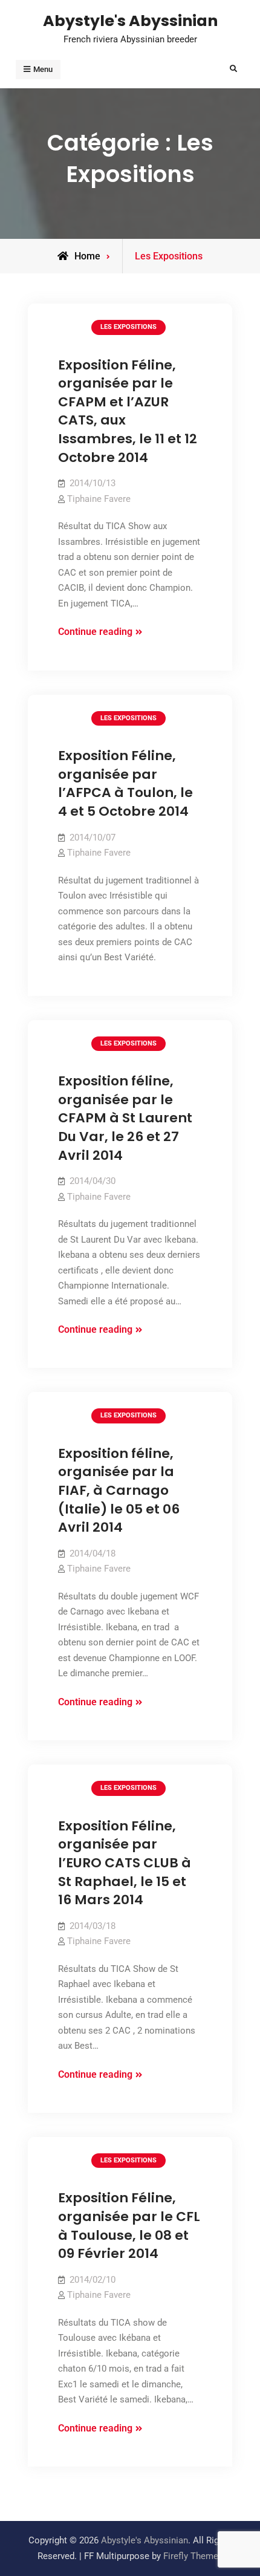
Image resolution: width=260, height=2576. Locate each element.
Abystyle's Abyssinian (130, 21)
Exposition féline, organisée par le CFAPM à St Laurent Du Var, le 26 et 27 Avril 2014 (125, 1118)
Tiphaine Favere (99, 499)
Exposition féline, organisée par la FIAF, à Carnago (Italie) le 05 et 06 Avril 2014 (119, 1491)
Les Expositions (128, 327)
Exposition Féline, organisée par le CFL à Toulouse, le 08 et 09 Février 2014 (129, 2226)
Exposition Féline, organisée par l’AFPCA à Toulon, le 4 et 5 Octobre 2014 (125, 783)
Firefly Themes (193, 2556)
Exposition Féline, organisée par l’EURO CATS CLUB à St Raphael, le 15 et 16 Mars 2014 (125, 1863)
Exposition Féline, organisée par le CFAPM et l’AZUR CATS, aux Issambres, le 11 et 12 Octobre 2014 (128, 411)
